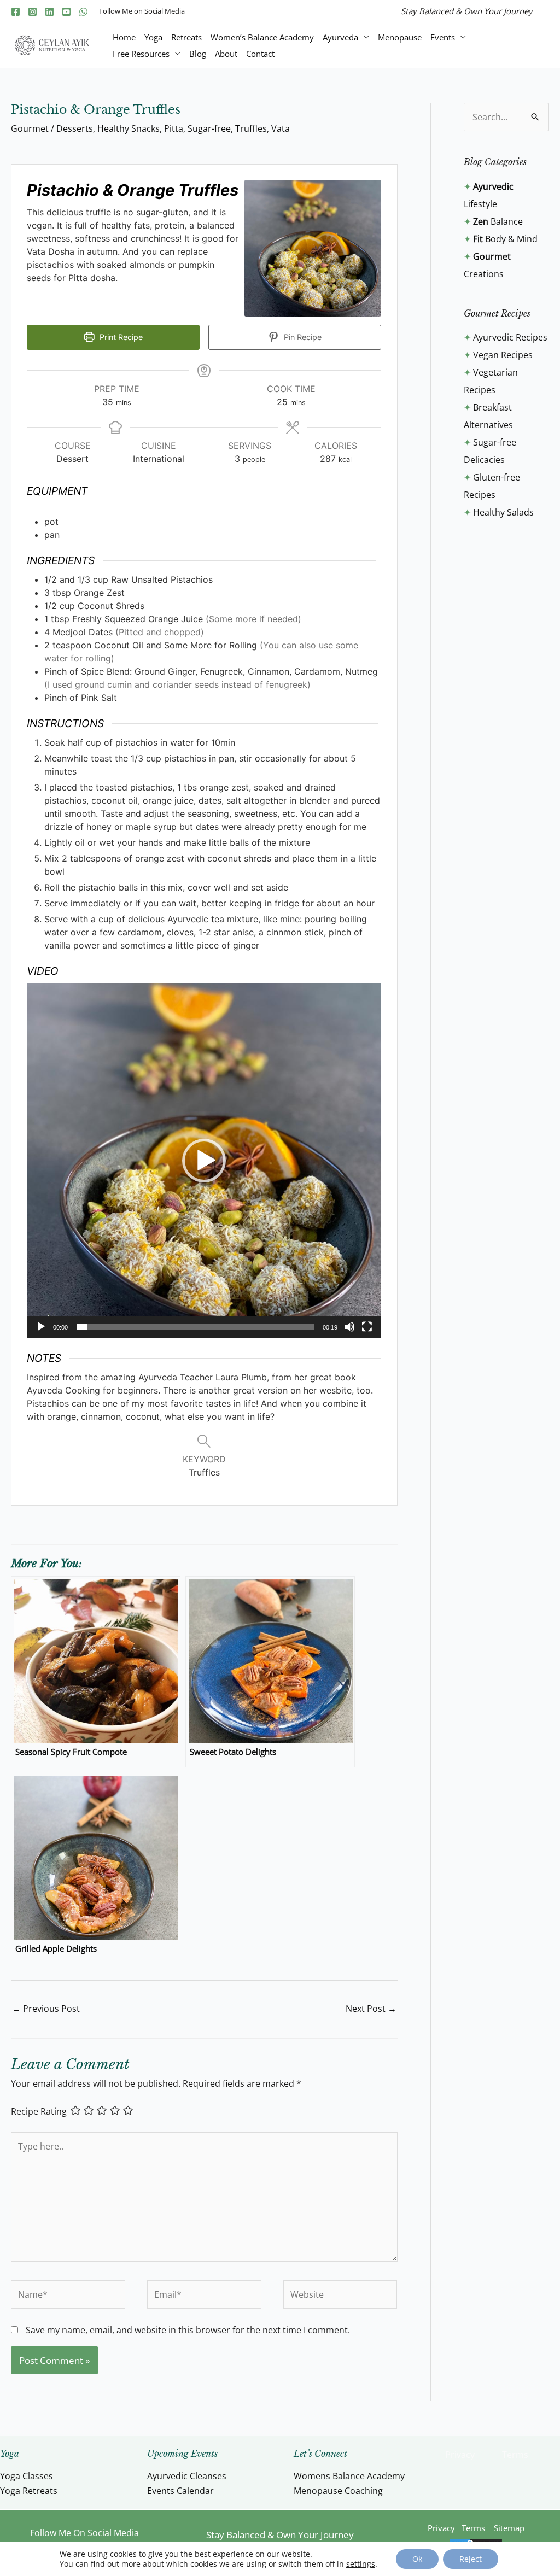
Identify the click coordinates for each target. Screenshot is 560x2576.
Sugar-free (209, 128)
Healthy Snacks (129, 128)
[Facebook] (16, 12)
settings (361, 2564)
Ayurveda (340, 37)
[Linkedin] (49, 12)
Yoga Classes (27, 2476)
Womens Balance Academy (349, 2476)
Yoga (153, 37)
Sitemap (509, 2528)
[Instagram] (33, 12)
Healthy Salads (503, 512)
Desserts (75, 128)
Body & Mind (505, 239)
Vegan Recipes (503, 355)
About (226, 54)
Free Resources (141, 54)
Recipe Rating (39, 2111)
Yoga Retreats (29, 2491)
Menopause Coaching (338, 2491)
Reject (471, 2559)
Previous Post (46, 2009)
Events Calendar (180, 2491)
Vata (281, 128)
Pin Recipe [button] (302, 337)
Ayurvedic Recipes (510, 337)
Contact (260, 54)
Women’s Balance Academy (262, 37)
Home (124, 37)
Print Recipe (120, 337)
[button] (204, 1161)
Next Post (371, 2009)
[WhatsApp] (83, 12)
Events (443, 37)
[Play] (41, 1327)
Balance (498, 221)
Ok (417, 2559)
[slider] (195, 1327)
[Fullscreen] (367, 1327)
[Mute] (349, 1327)
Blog (198, 54)
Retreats (186, 37)
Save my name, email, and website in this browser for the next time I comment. (188, 2330)
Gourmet (30, 128)
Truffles (251, 128)
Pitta (174, 128)
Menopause (400, 37)
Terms (515, 2455)
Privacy (460, 2455)
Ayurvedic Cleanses (187, 2476)
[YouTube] (66, 12)
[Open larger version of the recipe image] (313, 248)
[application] (204, 1161)
